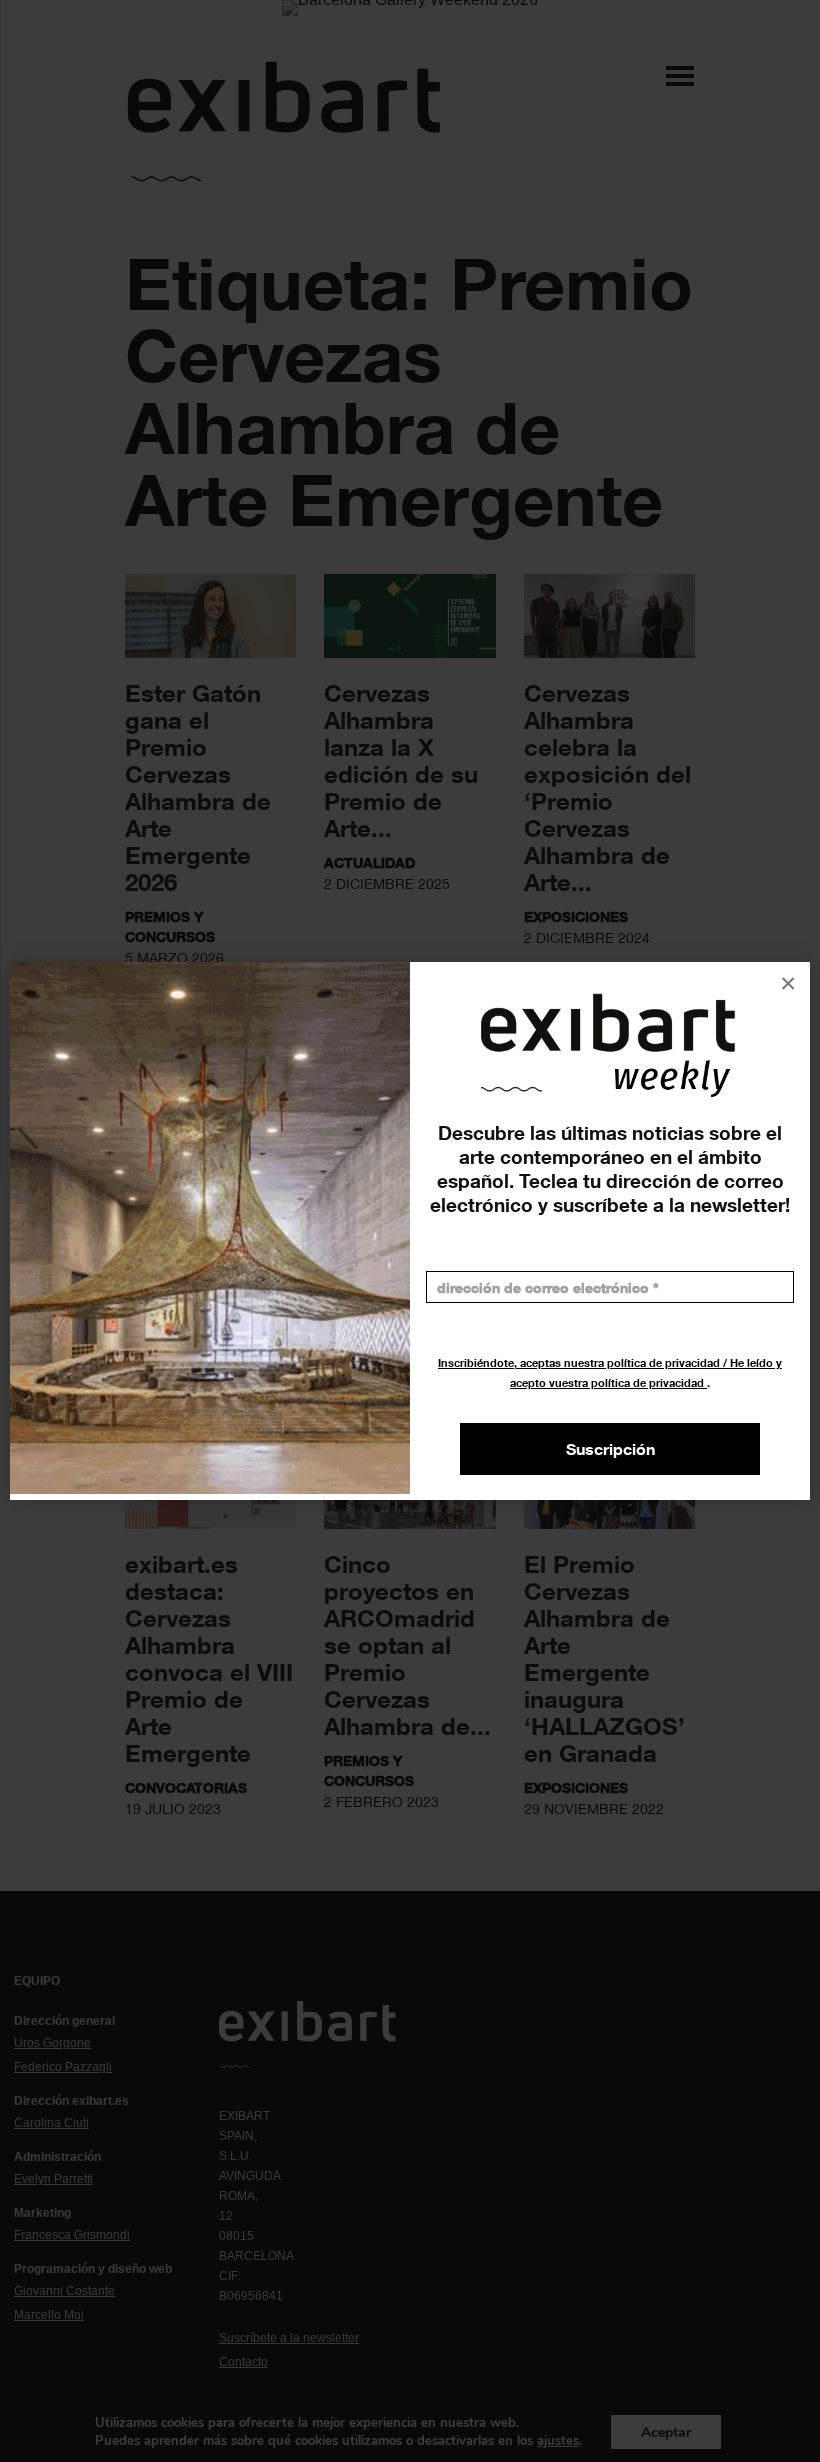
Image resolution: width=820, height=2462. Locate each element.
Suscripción (610, 1449)
